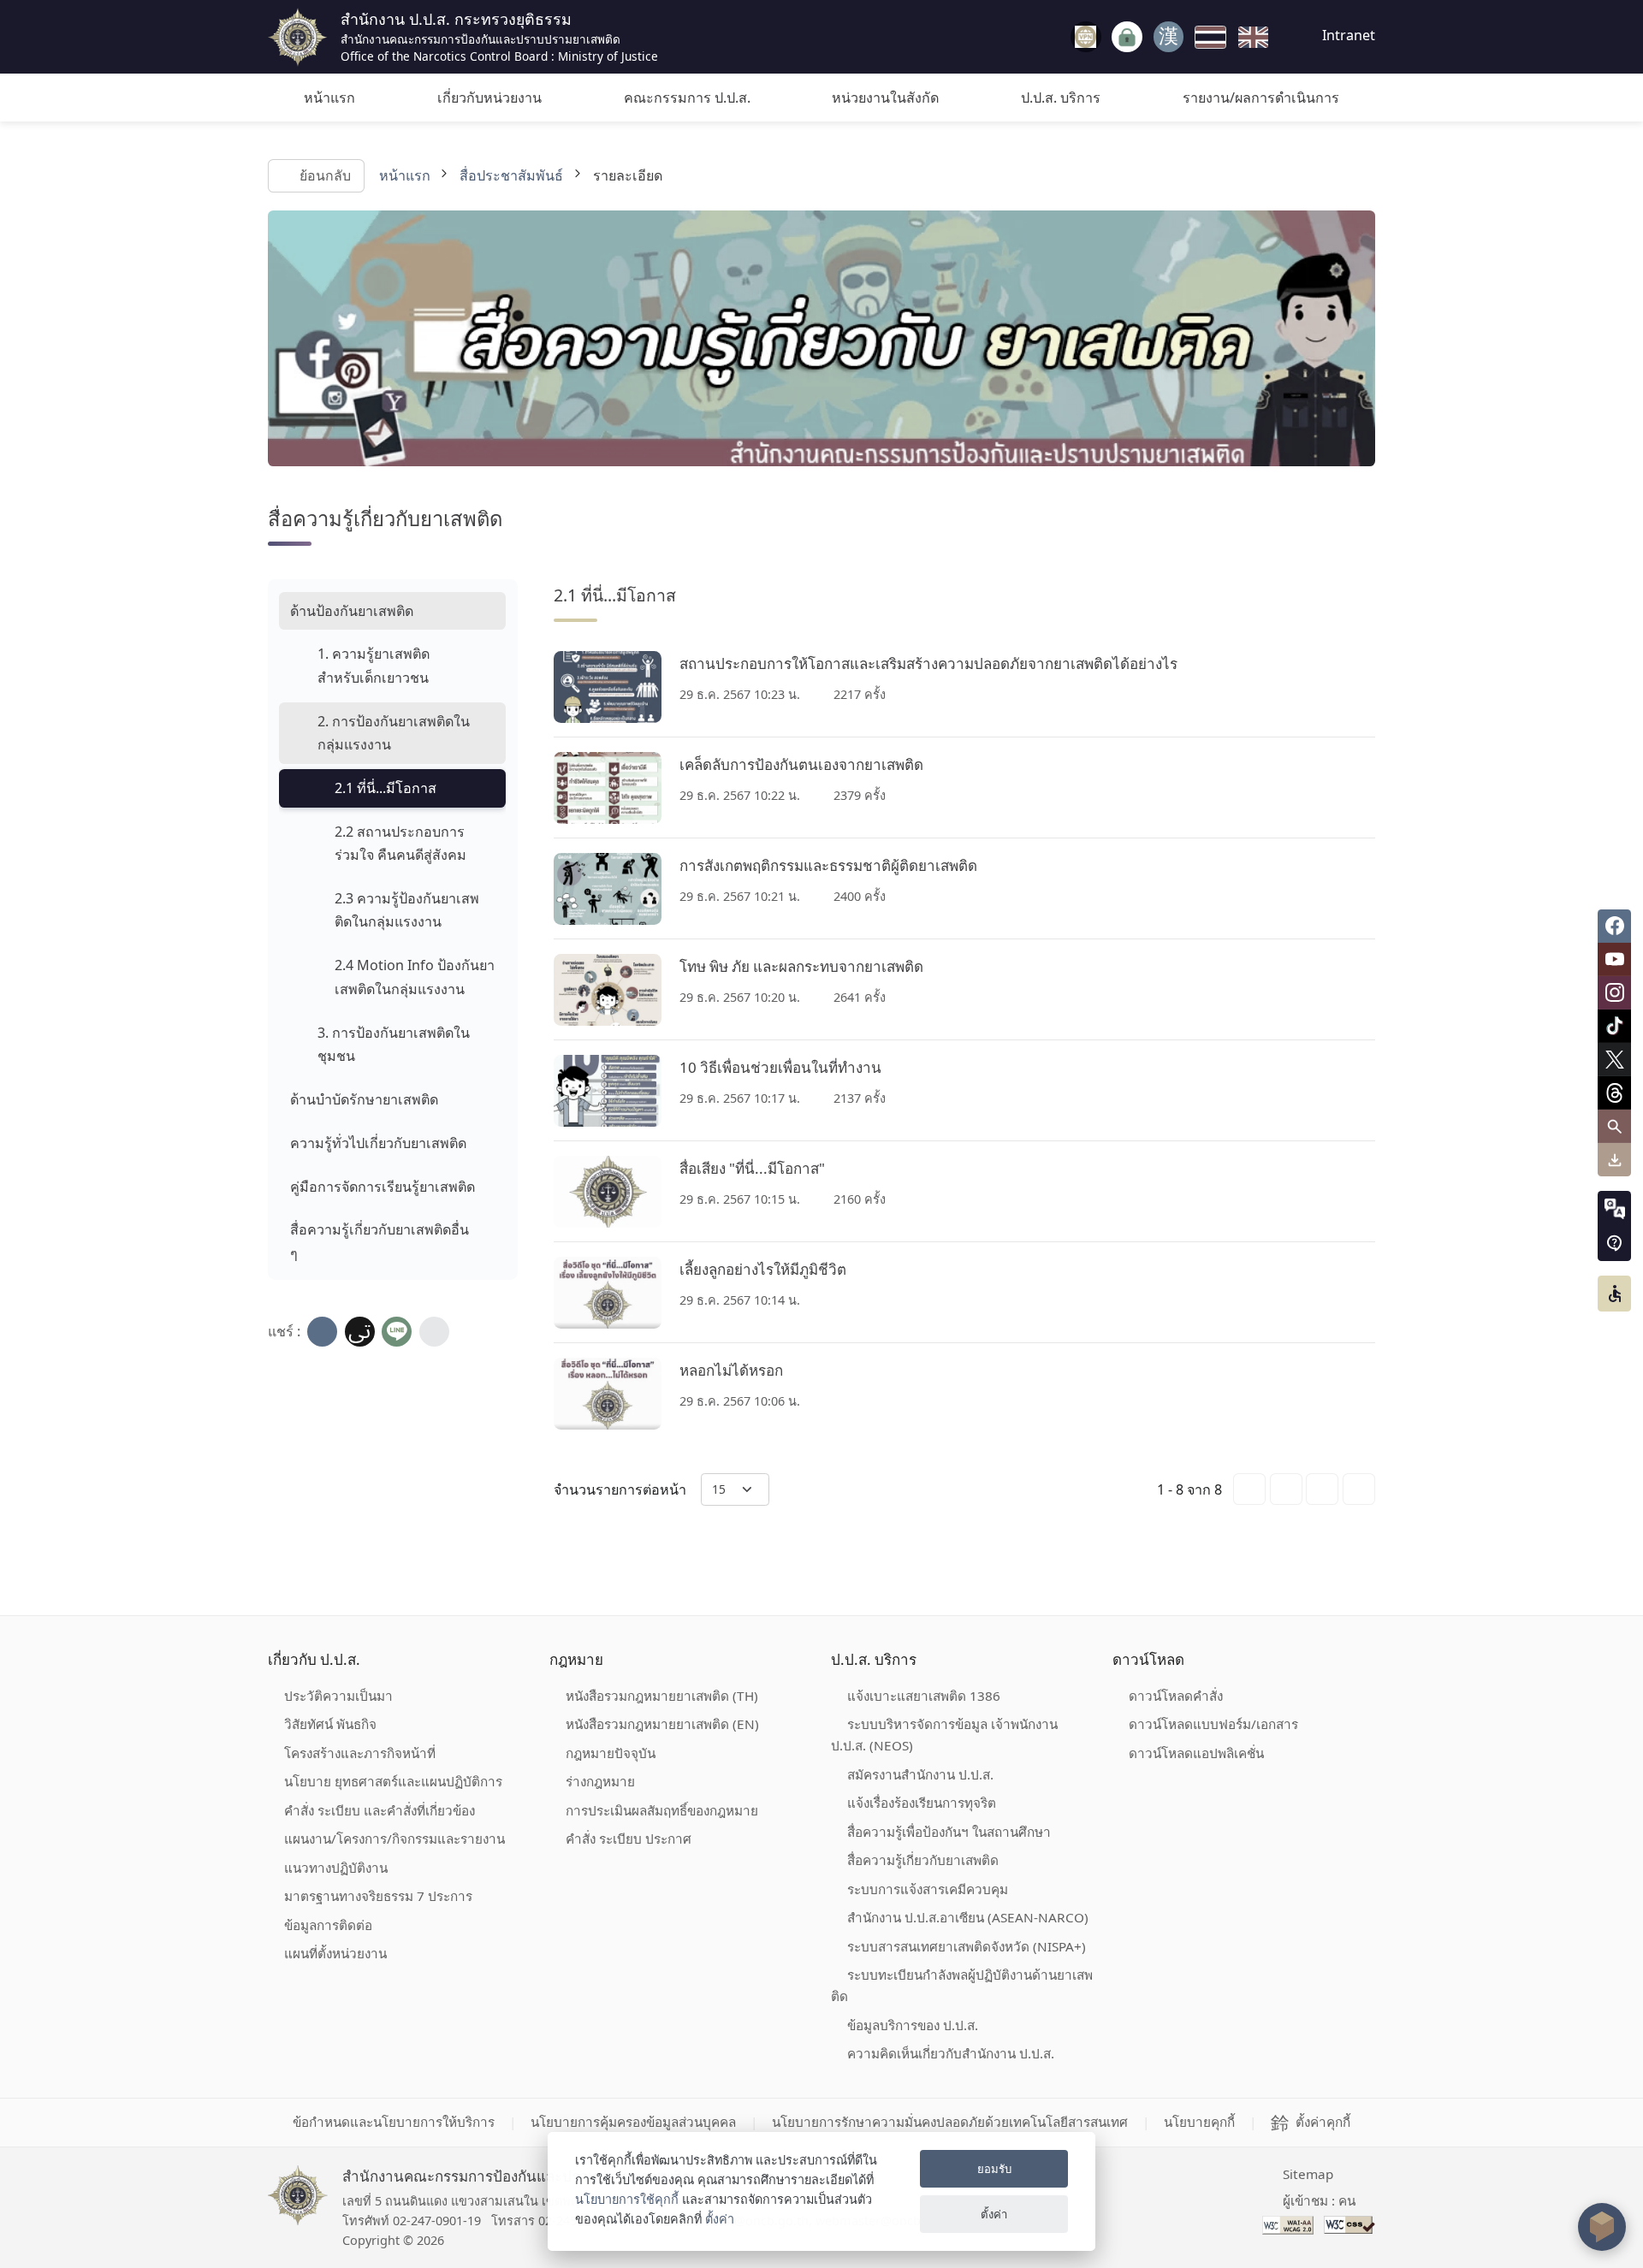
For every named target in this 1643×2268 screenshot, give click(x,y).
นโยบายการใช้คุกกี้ (627, 2199)
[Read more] (608, 687)
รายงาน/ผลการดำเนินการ (1261, 98)
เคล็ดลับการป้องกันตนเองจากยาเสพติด (801, 764)
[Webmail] (1168, 37)
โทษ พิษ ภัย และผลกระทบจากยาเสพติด (801, 966)
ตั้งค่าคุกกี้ (1323, 2122)
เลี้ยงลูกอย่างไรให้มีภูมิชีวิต (763, 1269)
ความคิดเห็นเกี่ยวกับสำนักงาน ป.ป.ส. (951, 2053)
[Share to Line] (397, 1332)
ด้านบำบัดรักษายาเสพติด (364, 1099)
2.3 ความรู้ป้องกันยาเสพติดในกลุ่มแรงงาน (407, 910)
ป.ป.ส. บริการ (1061, 98)
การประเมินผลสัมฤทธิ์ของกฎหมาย (662, 1810)
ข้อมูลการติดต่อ (328, 1925)
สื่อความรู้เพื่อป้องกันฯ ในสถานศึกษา (949, 1832)
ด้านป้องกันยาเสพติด (352, 611)
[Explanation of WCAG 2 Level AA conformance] (1290, 2224)
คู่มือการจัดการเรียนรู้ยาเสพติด (383, 1187)
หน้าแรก (329, 98)
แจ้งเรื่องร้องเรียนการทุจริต (922, 1803)
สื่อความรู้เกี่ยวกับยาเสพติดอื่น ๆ (380, 1241)
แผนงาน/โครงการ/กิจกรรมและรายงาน (394, 1839)
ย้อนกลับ (324, 175)
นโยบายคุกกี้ (1199, 2122)
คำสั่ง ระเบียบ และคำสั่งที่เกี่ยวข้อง (380, 1810)
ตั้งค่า (720, 2219)
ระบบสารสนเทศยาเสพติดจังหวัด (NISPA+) (967, 1946)
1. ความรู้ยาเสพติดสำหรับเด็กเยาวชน (374, 665)
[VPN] (1086, 37)
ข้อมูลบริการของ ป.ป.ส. (913, 2025)
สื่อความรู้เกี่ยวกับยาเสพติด (923, 1860)
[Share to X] (360, 1332)
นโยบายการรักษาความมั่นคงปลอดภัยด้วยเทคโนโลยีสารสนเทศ (950, 2122)
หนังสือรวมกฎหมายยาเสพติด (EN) (662, 1724)
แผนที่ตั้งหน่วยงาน (335, 1953)
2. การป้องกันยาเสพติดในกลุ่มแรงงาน (394, 733)
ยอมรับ (994, 2169)
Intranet (1347, 35)
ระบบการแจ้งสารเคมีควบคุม (928, 1889)
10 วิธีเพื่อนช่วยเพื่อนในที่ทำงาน (780, 1067)
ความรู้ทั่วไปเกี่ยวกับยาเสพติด (378, 1143)
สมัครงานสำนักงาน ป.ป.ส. (920, 1774)
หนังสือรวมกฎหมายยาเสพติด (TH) (662, 1696)
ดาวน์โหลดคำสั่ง (1176, 1696)
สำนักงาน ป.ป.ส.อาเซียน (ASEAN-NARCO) (968, 1917)
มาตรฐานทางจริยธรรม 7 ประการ (378, 1896)
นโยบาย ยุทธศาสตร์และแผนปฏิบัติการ (393, 1781)
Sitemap (1308, 2174)
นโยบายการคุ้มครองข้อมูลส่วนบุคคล (633, 2122)
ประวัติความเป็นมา (338, 1696)
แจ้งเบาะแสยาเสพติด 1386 (924, 1696)
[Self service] (1127, 37)
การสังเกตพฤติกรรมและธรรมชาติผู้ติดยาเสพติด (828, 865)
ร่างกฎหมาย (600, 1781)
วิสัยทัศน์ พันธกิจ (330, 1724)
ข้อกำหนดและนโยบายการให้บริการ (394, 2122)
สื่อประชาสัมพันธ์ (511, 175)
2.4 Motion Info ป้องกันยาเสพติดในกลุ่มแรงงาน (415, 977)
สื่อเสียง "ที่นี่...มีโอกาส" (752, 1168)
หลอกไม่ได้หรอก (731, 1370)
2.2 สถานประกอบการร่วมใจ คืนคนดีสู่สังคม (400, 843)
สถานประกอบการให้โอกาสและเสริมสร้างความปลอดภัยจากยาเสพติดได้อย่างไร (928, 663)
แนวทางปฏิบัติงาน (336, 1868)
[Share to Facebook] (322, 1332)
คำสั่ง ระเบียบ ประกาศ (629, 1839)
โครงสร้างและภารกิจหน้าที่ (360, 1753)
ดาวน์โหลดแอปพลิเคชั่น (1196, 1753)
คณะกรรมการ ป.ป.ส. (687, 98)
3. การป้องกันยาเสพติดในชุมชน (394, 1044)
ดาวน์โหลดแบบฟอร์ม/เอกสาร (1213, 1724)
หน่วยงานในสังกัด (885, 98)
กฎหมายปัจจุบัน (611, 1753)
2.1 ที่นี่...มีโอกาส (386, 788)
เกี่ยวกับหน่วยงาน (489, 98)
